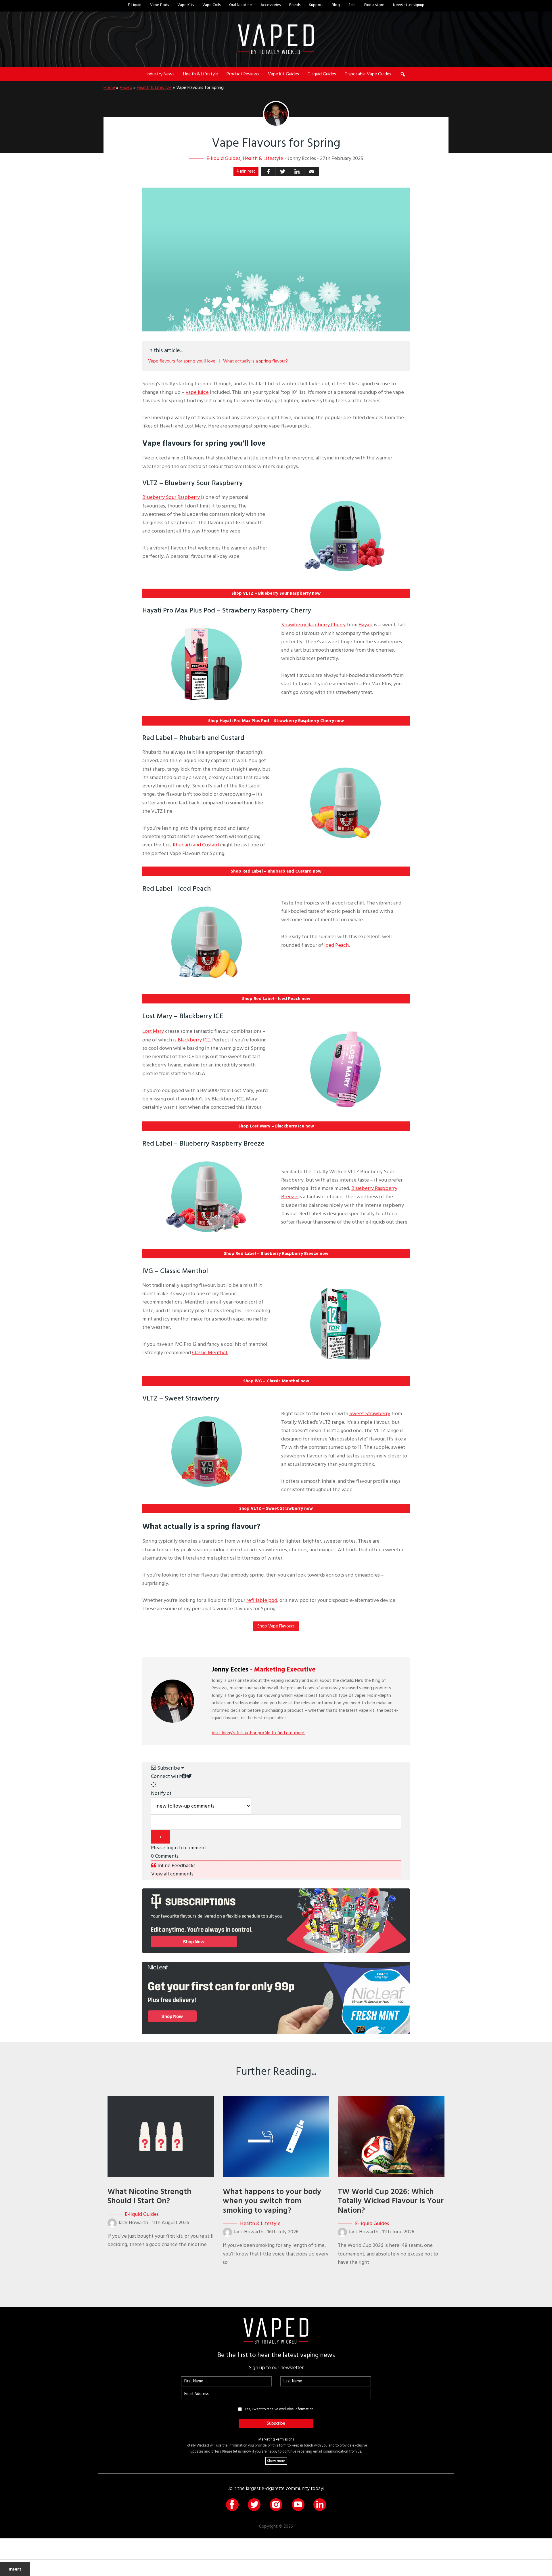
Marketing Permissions (276, 2439)
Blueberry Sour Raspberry (172, 497)
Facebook (232, 2505)
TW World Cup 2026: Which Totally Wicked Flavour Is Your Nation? (391, 2201)
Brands (295, 5)
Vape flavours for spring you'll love (182, 361)
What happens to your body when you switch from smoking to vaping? (272, 2201)
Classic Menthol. (210, 1353)
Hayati (366, 625)
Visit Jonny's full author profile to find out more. (258, 1733)
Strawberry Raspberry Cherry (313, 625)
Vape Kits (186, 5)
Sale (352, 5)
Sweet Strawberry (370, 1414)
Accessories (271, 5)
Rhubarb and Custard (196, 845)
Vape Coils (211, 5)
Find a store (374, 5)
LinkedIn (320, 2505)
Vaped (126, 87)
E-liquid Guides (223, 158)
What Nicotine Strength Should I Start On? (149, 2196)
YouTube (298, 2505)
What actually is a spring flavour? (255, 361)
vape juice (197, 392)
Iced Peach (337, 945)
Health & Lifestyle (154, 87)
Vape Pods (159, 5)
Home (109, 87)
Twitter (254, 2505)
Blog (336, 5)
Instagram (276, 2505)
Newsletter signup (409, 5)
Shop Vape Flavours (276, 1626)
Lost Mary (153, 1031)
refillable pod (262, 1600)
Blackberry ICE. (194, 1040)
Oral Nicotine (240, 5)
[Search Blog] (403, 74)
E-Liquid (135, 5)
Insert (15, 2569)
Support (316, 5)
